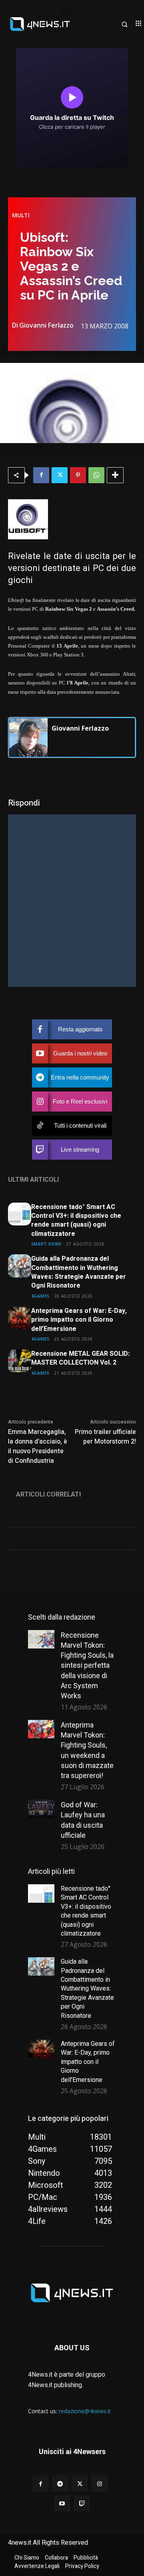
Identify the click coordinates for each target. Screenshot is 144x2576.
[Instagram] (99, 2484)
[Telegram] (60, 2484)
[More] (115, 475)
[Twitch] (82, 2503)
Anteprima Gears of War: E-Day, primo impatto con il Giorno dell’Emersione (79, 1320)
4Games (40, 1296)
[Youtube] (62, 2503)
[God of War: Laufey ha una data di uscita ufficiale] (41, 1809)
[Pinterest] (78, 475)
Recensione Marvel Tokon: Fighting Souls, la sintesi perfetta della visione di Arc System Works (87, 1665)
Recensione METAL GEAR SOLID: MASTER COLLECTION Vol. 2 (80, 1358)
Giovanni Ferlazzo (46, 325)
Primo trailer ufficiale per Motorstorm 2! (105, 1437)
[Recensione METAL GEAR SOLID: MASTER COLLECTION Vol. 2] (20, 1361)
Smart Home (46, 1244)
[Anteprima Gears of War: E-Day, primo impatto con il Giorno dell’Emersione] (20, 1318)
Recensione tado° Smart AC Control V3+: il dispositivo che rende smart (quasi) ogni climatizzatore (76, 1220)
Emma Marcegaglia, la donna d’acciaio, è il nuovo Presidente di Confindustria (38, 1446)
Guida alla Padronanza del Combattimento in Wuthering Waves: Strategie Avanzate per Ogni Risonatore (79, 1272)
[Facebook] (41, 475)
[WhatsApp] (96, 475)
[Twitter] (60, 475)
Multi (21, 215)
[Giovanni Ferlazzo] (28, 737)
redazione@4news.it (85, 2411)
